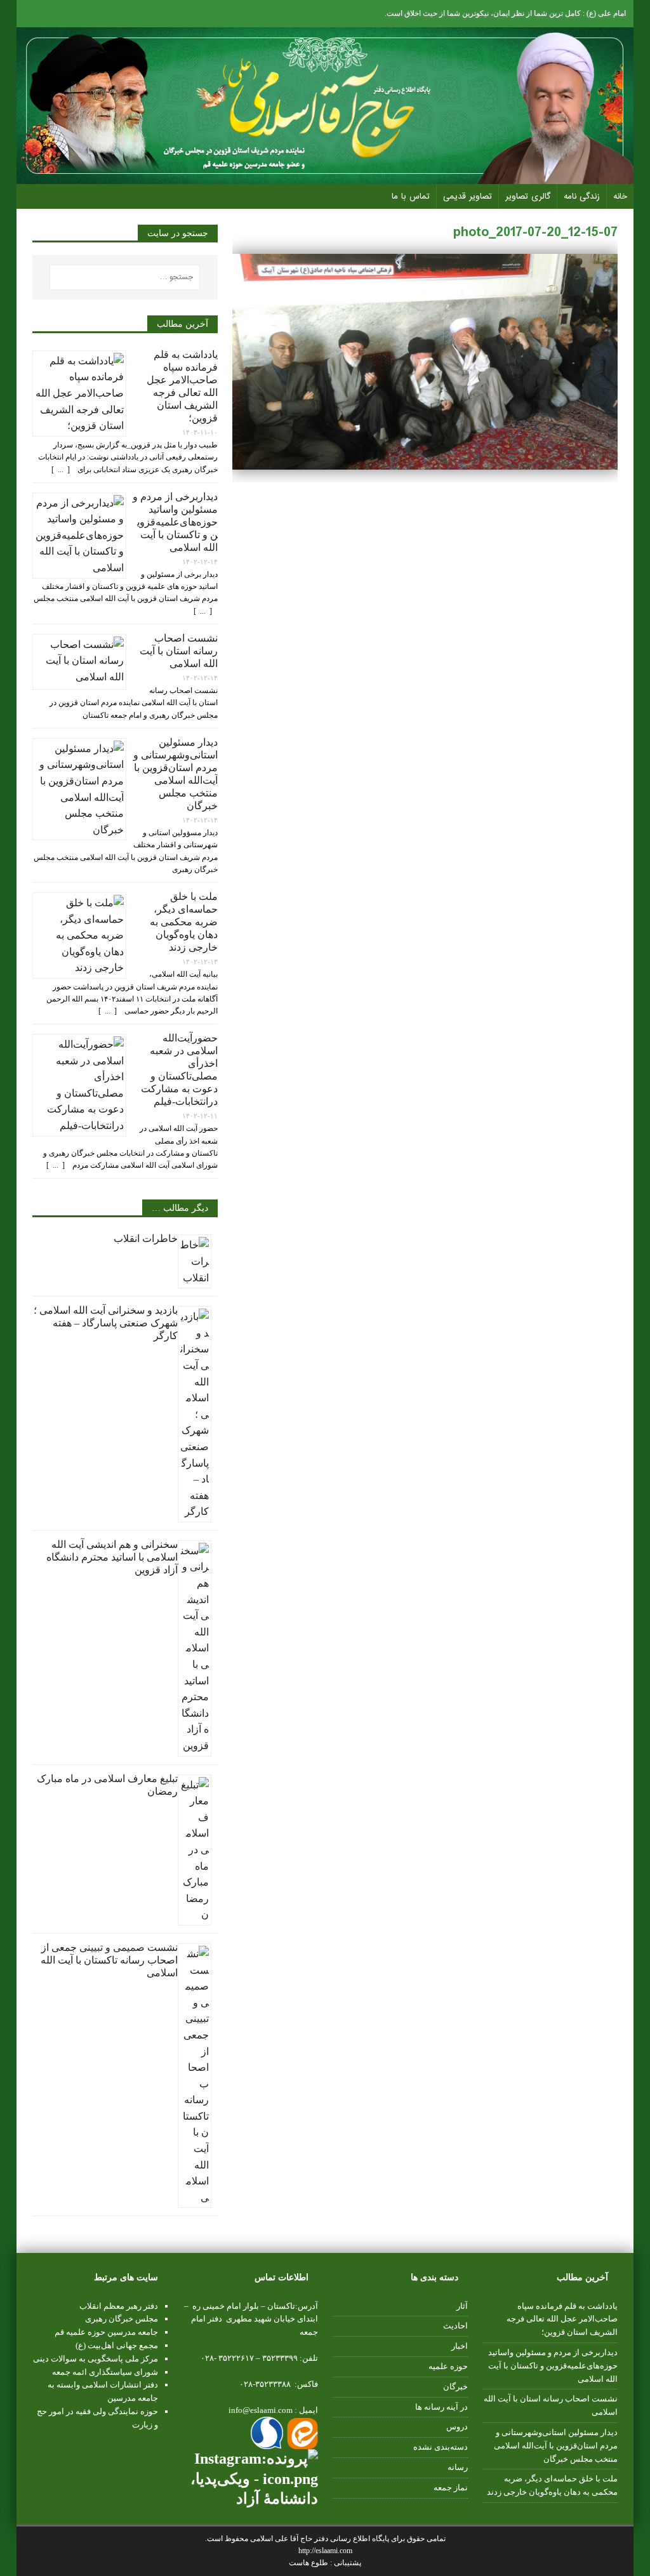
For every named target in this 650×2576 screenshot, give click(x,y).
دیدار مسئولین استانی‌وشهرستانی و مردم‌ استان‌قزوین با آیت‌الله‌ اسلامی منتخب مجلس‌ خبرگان (556, 2446)
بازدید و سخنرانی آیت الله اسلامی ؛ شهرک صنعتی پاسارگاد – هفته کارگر (106, 1323)
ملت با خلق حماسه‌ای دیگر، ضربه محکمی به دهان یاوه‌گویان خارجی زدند (184, 922)
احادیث (455, 2326)
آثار (462, 2306)
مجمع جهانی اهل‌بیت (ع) (117, 2345)
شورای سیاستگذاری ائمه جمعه (105, 2372)
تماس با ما (411, 196)
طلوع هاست (309, 2563)
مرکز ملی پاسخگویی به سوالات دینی (96, 2359)
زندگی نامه (582, 196)
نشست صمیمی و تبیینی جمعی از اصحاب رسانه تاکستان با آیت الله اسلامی (109, 1960)
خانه (620, 196)
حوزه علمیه (448, 2366)
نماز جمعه (451, 2487)
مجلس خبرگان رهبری (122, 2319)
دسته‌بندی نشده (441, 2447)
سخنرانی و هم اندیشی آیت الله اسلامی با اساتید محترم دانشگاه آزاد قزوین (112, 1557)
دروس (457, 2427)
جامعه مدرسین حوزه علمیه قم (106, 2332)
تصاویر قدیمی (468, 196)
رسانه (458, 2467)
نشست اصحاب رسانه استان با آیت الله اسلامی (179, 651)
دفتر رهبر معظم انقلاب (119, 2306)
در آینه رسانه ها (441, 2407)
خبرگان (455, 2387)
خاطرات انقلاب (146, 1238)
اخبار (460, 2346)
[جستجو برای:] (125, 277)
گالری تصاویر (528, 196)
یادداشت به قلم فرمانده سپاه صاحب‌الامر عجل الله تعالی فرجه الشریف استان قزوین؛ (562, 2319)
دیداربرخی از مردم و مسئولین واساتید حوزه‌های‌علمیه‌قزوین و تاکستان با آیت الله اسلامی (175, 522)
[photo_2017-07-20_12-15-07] (425, 462)
